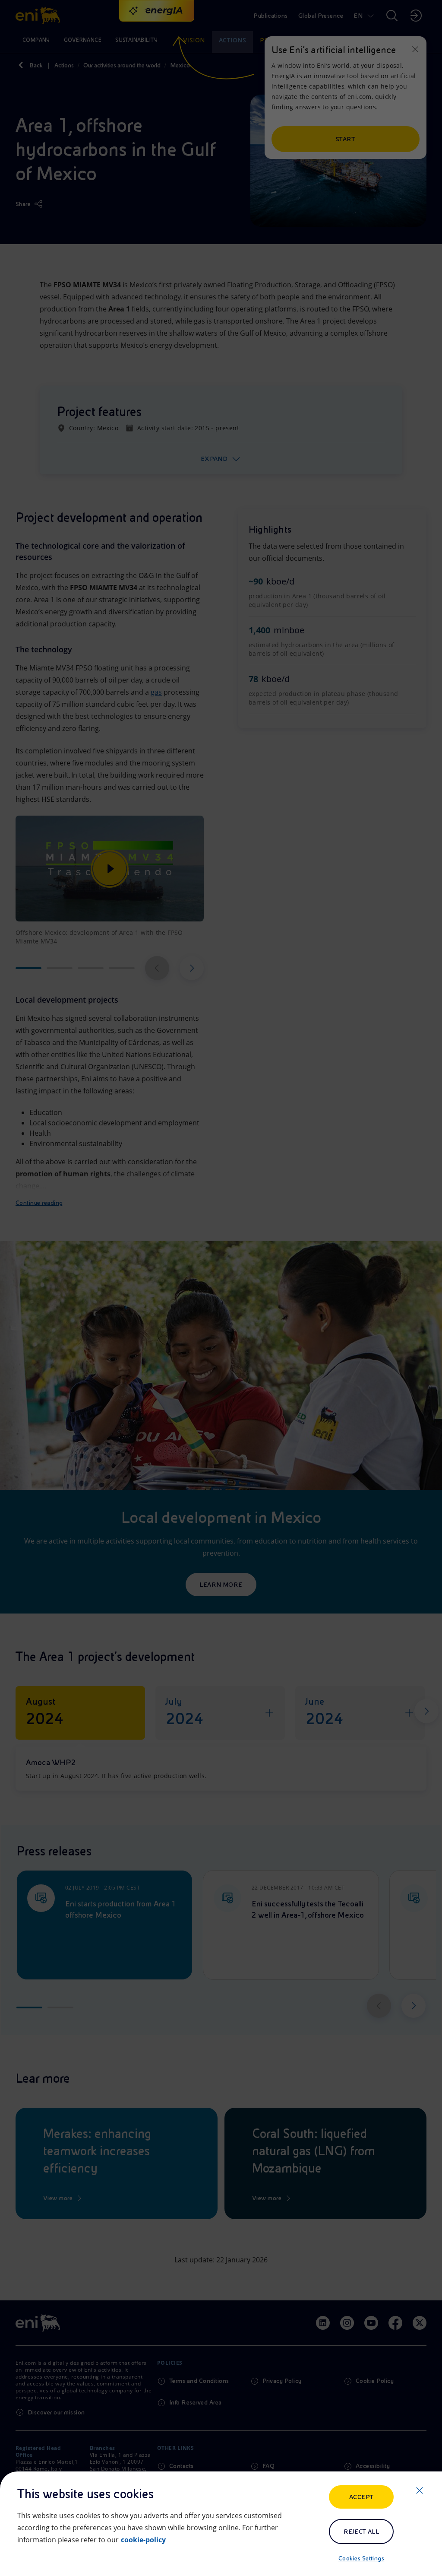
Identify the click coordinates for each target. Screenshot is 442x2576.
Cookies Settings (361, 2558)
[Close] (420, 2490)
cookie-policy (143, 2540)
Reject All (361, 2532)
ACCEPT (361, 2497)
